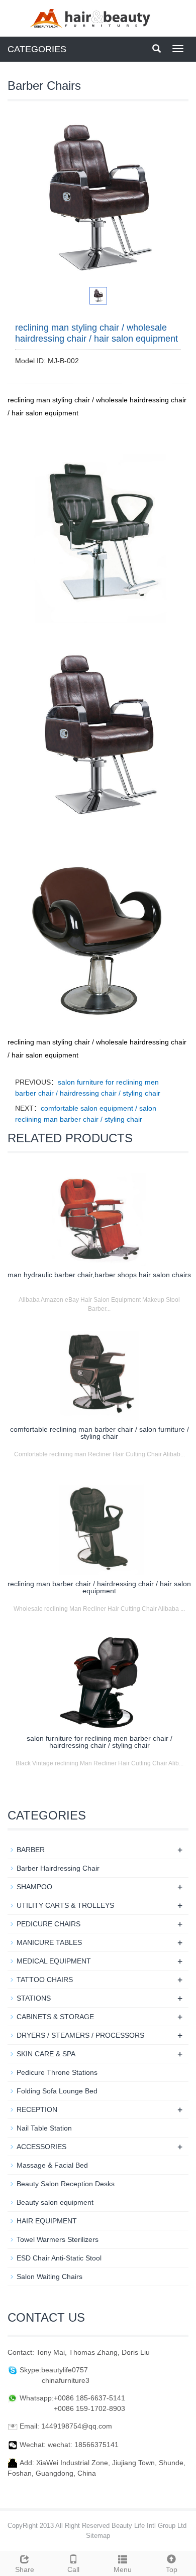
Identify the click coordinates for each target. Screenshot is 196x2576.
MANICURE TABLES (49, 1942)
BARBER (31, 1850)
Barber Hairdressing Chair (58, 1868)
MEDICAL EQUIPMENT (54, 1961)
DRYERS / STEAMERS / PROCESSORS (80, 2035)
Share (25, 2569)
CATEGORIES (37, 49)
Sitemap (98, 2536)
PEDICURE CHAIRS (48, 1924)
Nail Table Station (44, 2128)
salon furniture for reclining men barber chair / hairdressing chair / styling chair (100, 1742)
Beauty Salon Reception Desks (66, 2184)
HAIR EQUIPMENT (47, 2221)
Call (73, 2569)
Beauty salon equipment (55, 2202)
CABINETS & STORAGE (55, 2017)
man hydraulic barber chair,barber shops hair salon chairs (99, 1275)
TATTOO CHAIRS (45, 1980)
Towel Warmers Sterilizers (58, 2239)
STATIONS (34, 1998)
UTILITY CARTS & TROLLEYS (65, 1905)
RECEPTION (37, 2109)
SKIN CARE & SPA (46, 2054)
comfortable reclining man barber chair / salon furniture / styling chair (100, 1433)
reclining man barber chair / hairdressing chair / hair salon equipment (99, 1587)
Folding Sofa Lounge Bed (57, 2091)
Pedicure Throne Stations (57, 2072)
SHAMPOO (34, 1887)
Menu (123, 2569)
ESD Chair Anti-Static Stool (59, 2258)
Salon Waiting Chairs (50, 2277)
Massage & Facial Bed (52, 2165)
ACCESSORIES (41, 2147)
